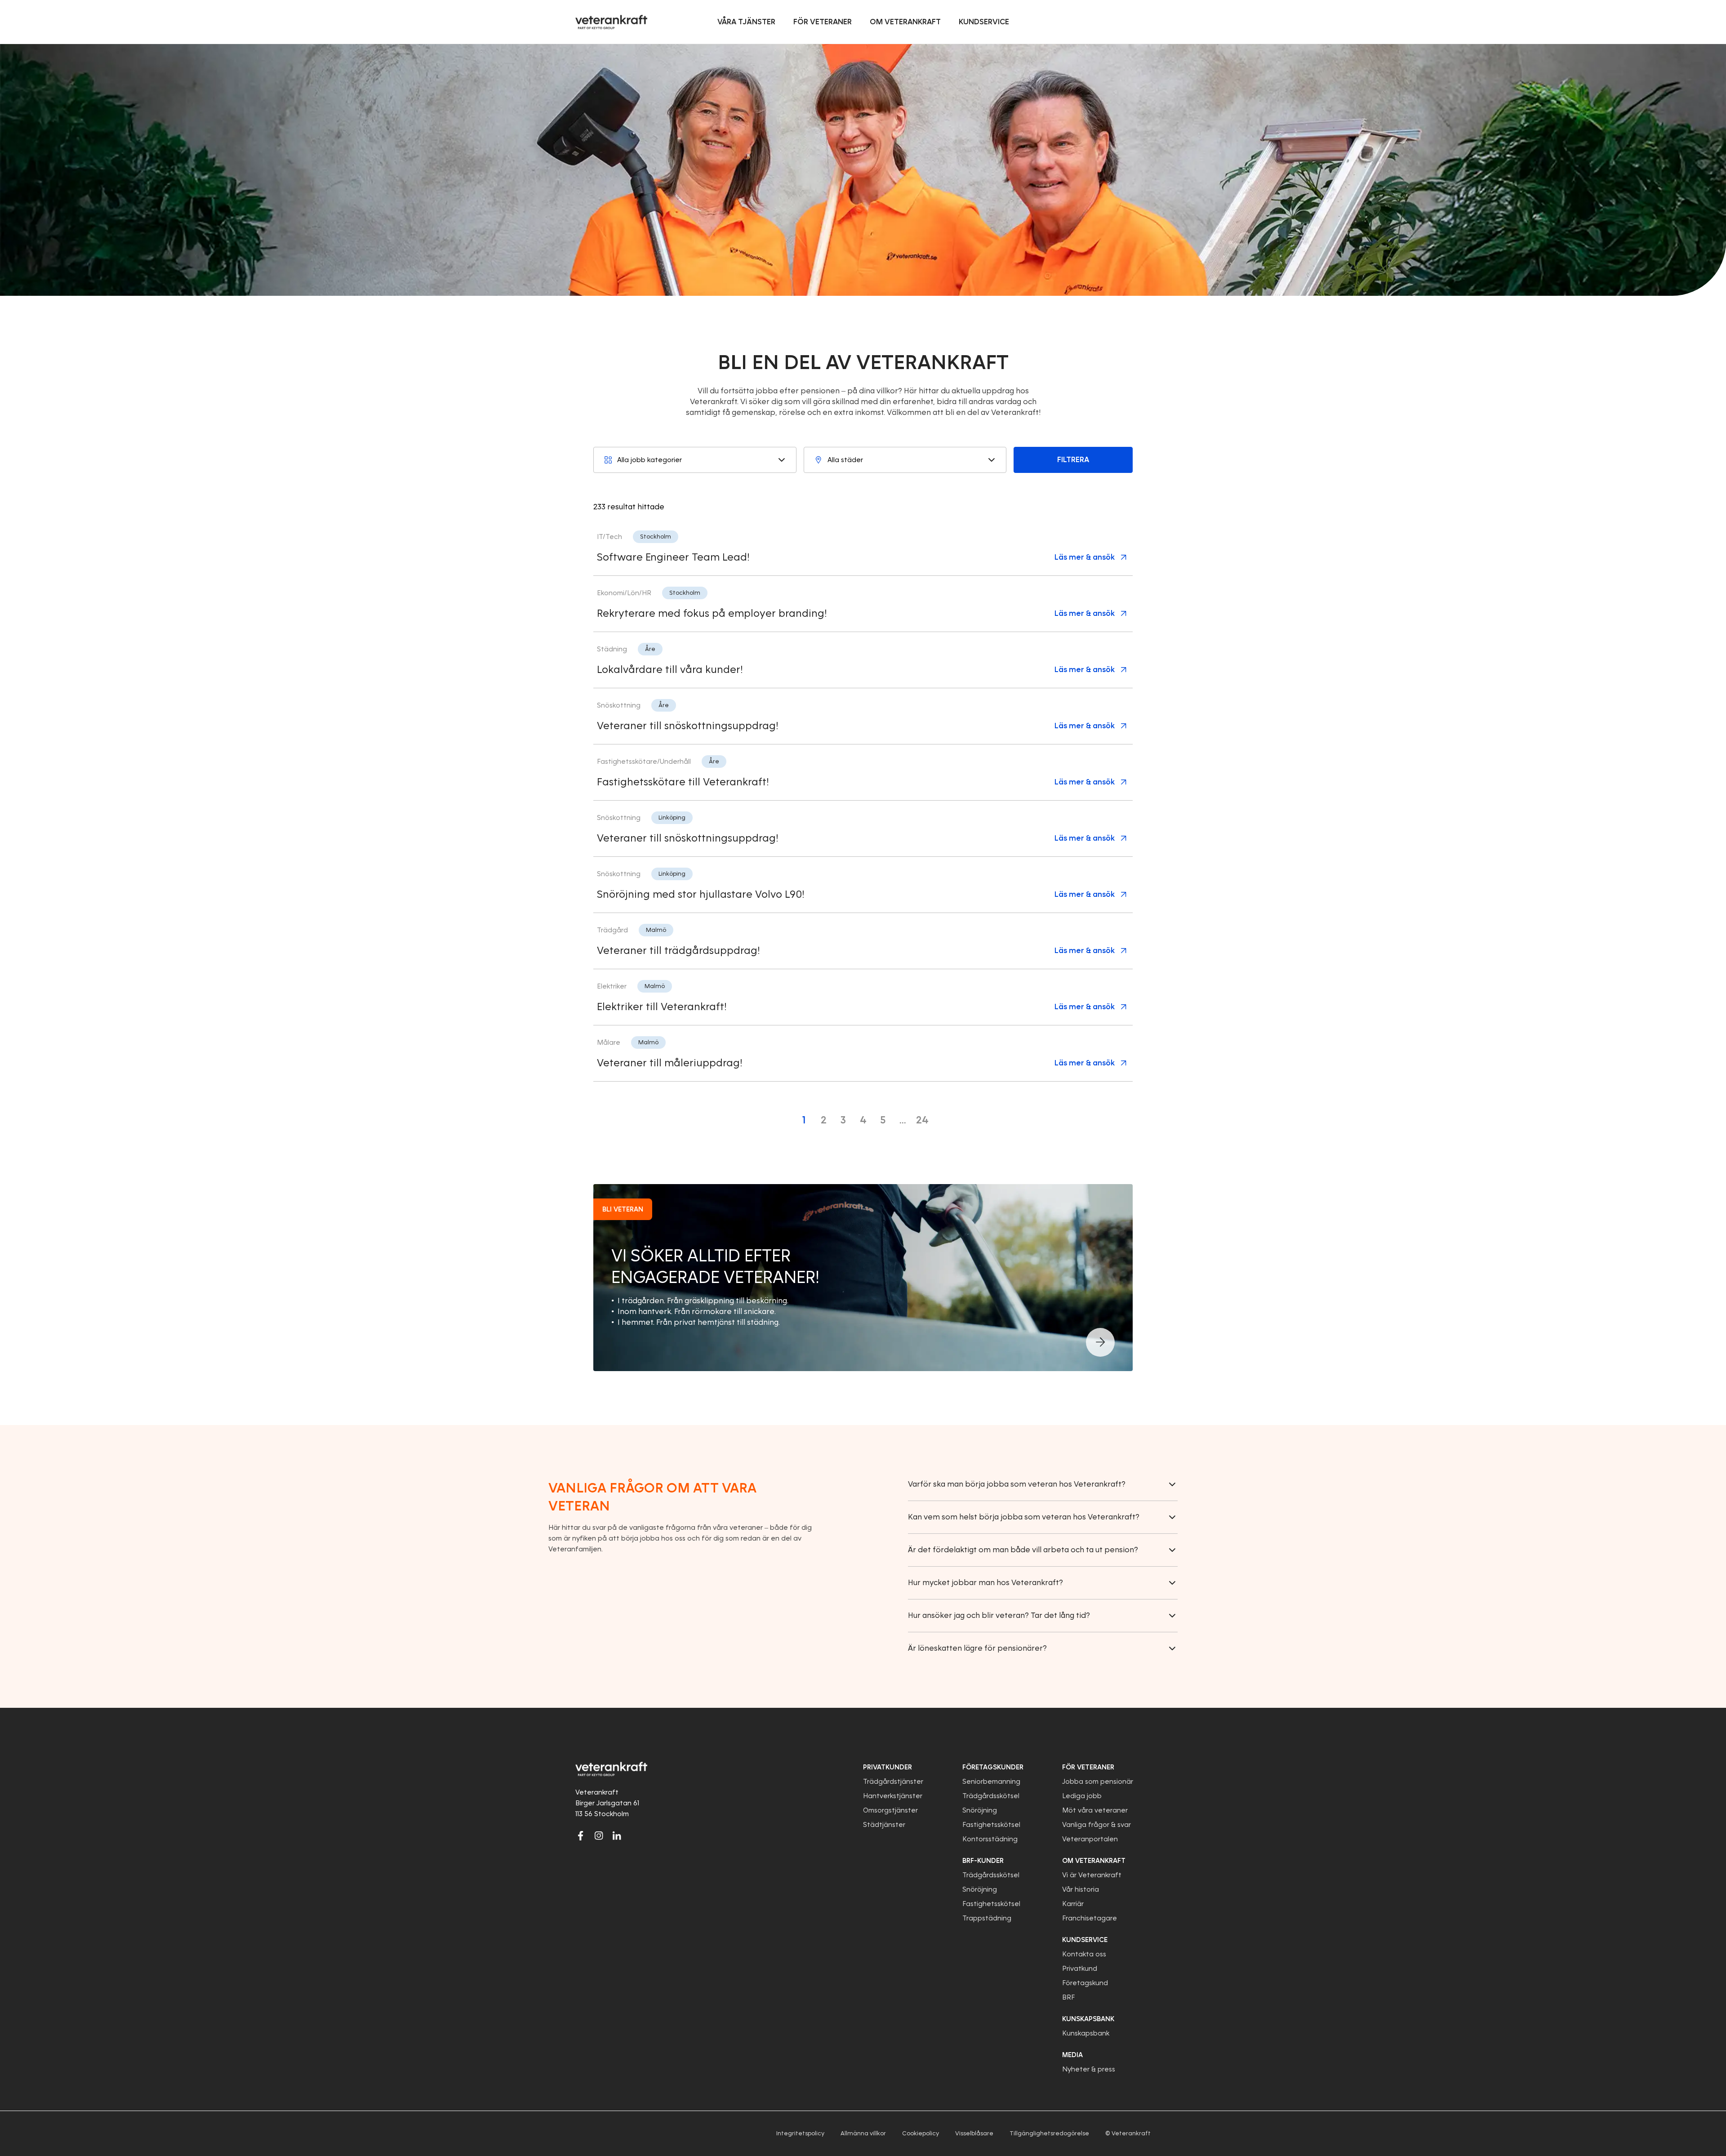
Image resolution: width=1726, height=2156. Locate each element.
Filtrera (1073, 460)
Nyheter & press (1089, 2069)
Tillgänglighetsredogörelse (1049, 2133)
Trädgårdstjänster (893, 1782)
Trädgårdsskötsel (991, 1796)
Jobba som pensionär (1098, 1782)
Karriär (1073, 1904)
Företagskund (1085, 1983)
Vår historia (1081, 1889)
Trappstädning (987, 1918)
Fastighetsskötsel (991, 1825)
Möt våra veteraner (1095, 1810)
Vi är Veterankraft (1092, 1875)
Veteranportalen (1090, 1839)
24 (922, 1120)
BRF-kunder (983, 1861)
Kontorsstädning (990, 1839)
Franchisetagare (1090, 1918)
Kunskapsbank (1086, 2033)
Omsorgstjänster (890, 1810)
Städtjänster (884, 1825)
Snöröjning (980, 1810)
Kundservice (1085, 1940)
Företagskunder (993, 1767)
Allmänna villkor (863, 2133)
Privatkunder (887, 1767)
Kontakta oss (1084, 1954)
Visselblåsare (974, 2133)
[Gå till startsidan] (611, 22)
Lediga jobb (1082, 1796)
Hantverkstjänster (893, 1796)
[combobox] (695, 460)
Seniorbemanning (991, 1782)
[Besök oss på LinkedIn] (617, 1835)
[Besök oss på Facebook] (581, 1835)
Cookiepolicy (921, 2133)
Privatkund (1080, 1969)
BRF (1068, 1997)
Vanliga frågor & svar (1097, 1825)
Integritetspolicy (800, 2133)
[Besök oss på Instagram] (599, 1835)
